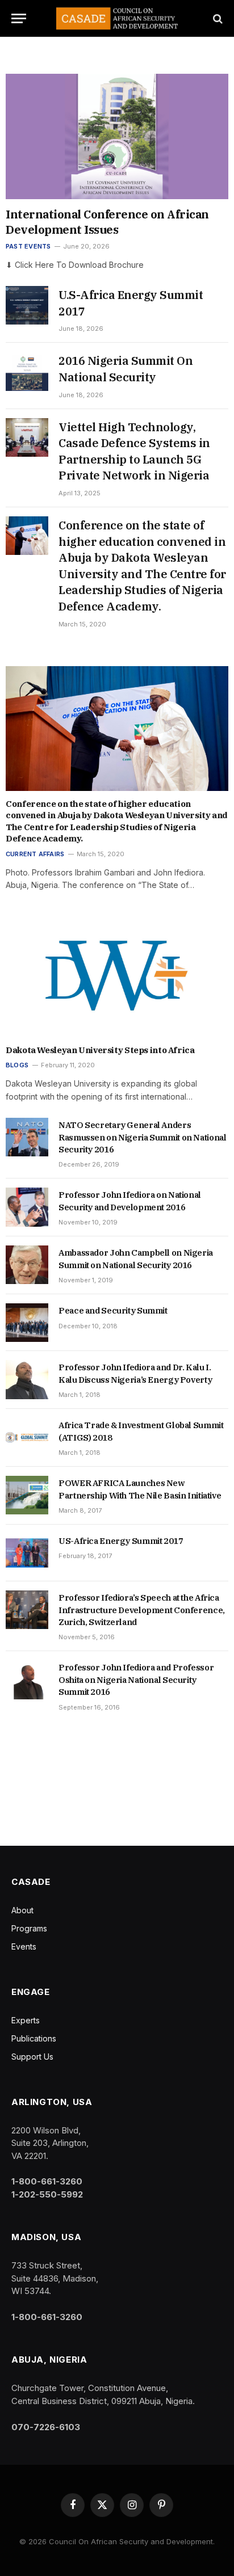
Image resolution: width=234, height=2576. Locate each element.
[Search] (217, 18)
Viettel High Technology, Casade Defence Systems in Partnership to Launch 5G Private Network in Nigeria (134, 451)
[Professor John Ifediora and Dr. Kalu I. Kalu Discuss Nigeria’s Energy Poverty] (27, 1379)
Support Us (32, 2057)
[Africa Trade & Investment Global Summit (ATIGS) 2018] (27, 1437)
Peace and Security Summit (113, 1310)
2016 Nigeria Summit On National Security (126, 369)
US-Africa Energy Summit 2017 (121, 1541)
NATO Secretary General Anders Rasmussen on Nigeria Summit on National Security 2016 (142, 1137)
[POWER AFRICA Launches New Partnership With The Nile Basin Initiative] (27, 1495)
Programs (29, 1928)
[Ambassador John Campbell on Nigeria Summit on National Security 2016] (27, 1265)
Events (24, 1946)
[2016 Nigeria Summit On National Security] (27, 371)
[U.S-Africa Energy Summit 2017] (27, 305)
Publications (34, 2038)
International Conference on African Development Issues (107, 222)
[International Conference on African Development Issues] (117, 136)
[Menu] (19, 18)
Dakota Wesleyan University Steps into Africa (100, 1050)
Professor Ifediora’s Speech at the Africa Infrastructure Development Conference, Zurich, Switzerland (142, 1610)
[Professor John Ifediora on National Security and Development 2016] (27, 1207)
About (22, 1910)
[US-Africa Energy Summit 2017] (27, 1553)
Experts (26, 2020)
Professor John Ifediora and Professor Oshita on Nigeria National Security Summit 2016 (136, 1680)
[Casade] (117, 18)
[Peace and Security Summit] (27, 1323)
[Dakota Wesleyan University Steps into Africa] (117, 975)
